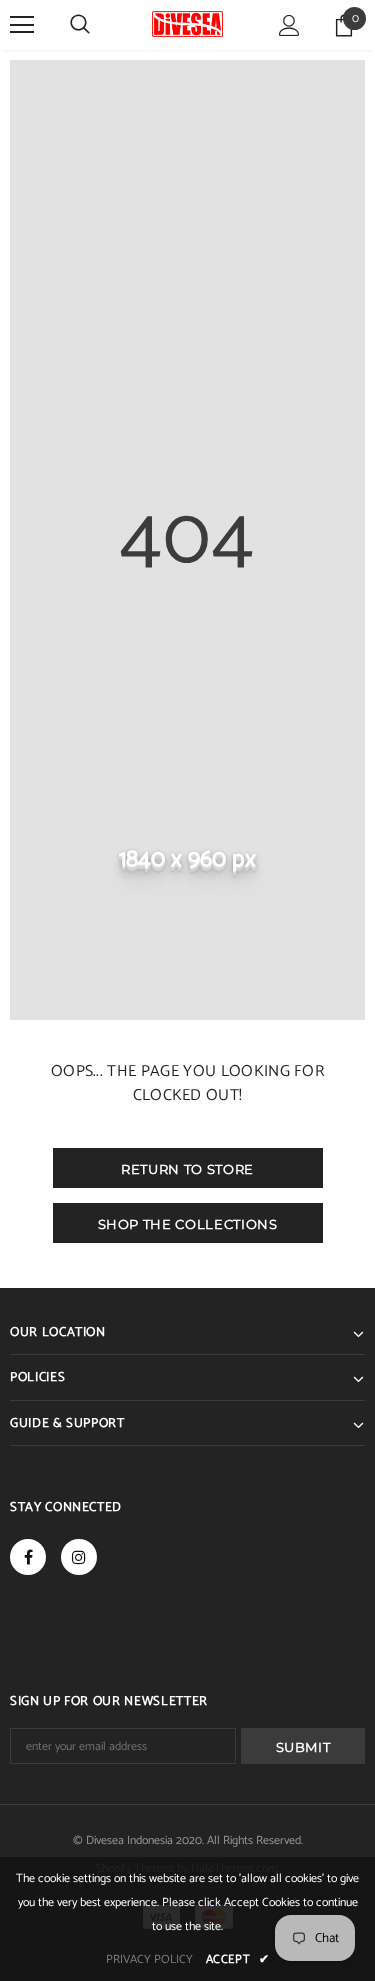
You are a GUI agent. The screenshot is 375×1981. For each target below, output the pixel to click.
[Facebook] (28, 1557)
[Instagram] (79, 1557)
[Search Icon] (80, 25)
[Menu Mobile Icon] (22, 25)
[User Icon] (289, 25)
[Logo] (187, 24)
